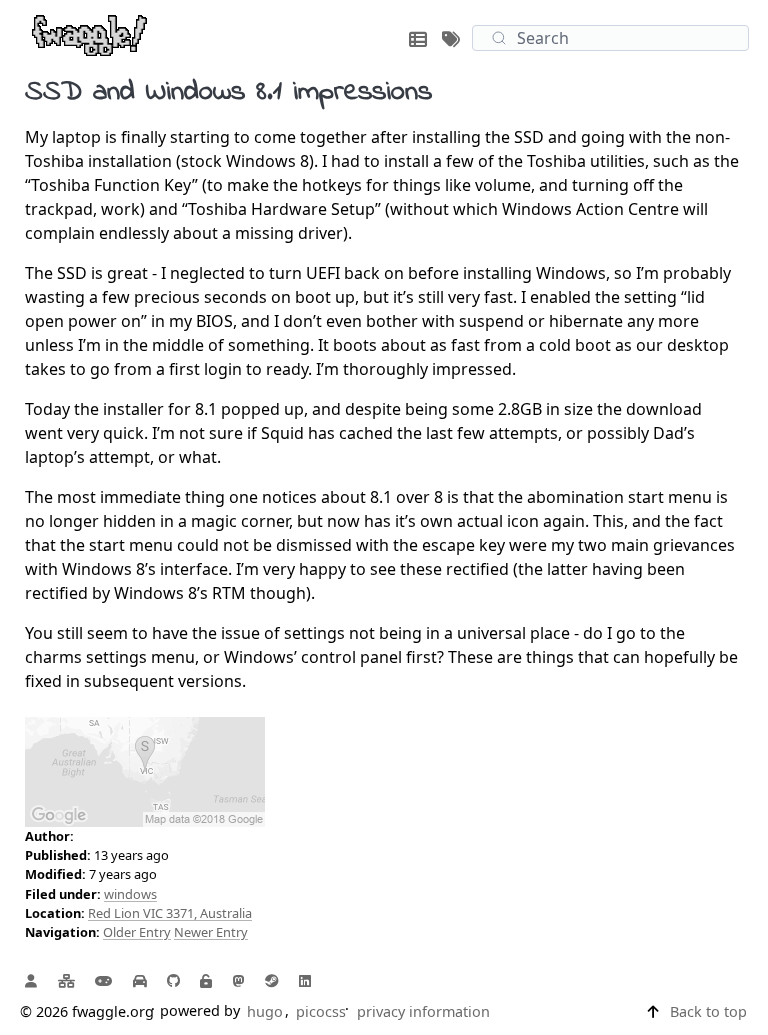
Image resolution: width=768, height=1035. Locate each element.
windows (130, 894)
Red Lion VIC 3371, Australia (170, 913)
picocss (321, 1011)
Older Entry (137, 932)
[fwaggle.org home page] (89, 34)
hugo (265, 1011)
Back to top (708, 1011)
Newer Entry (211, 932)
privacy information (423, 1011)
